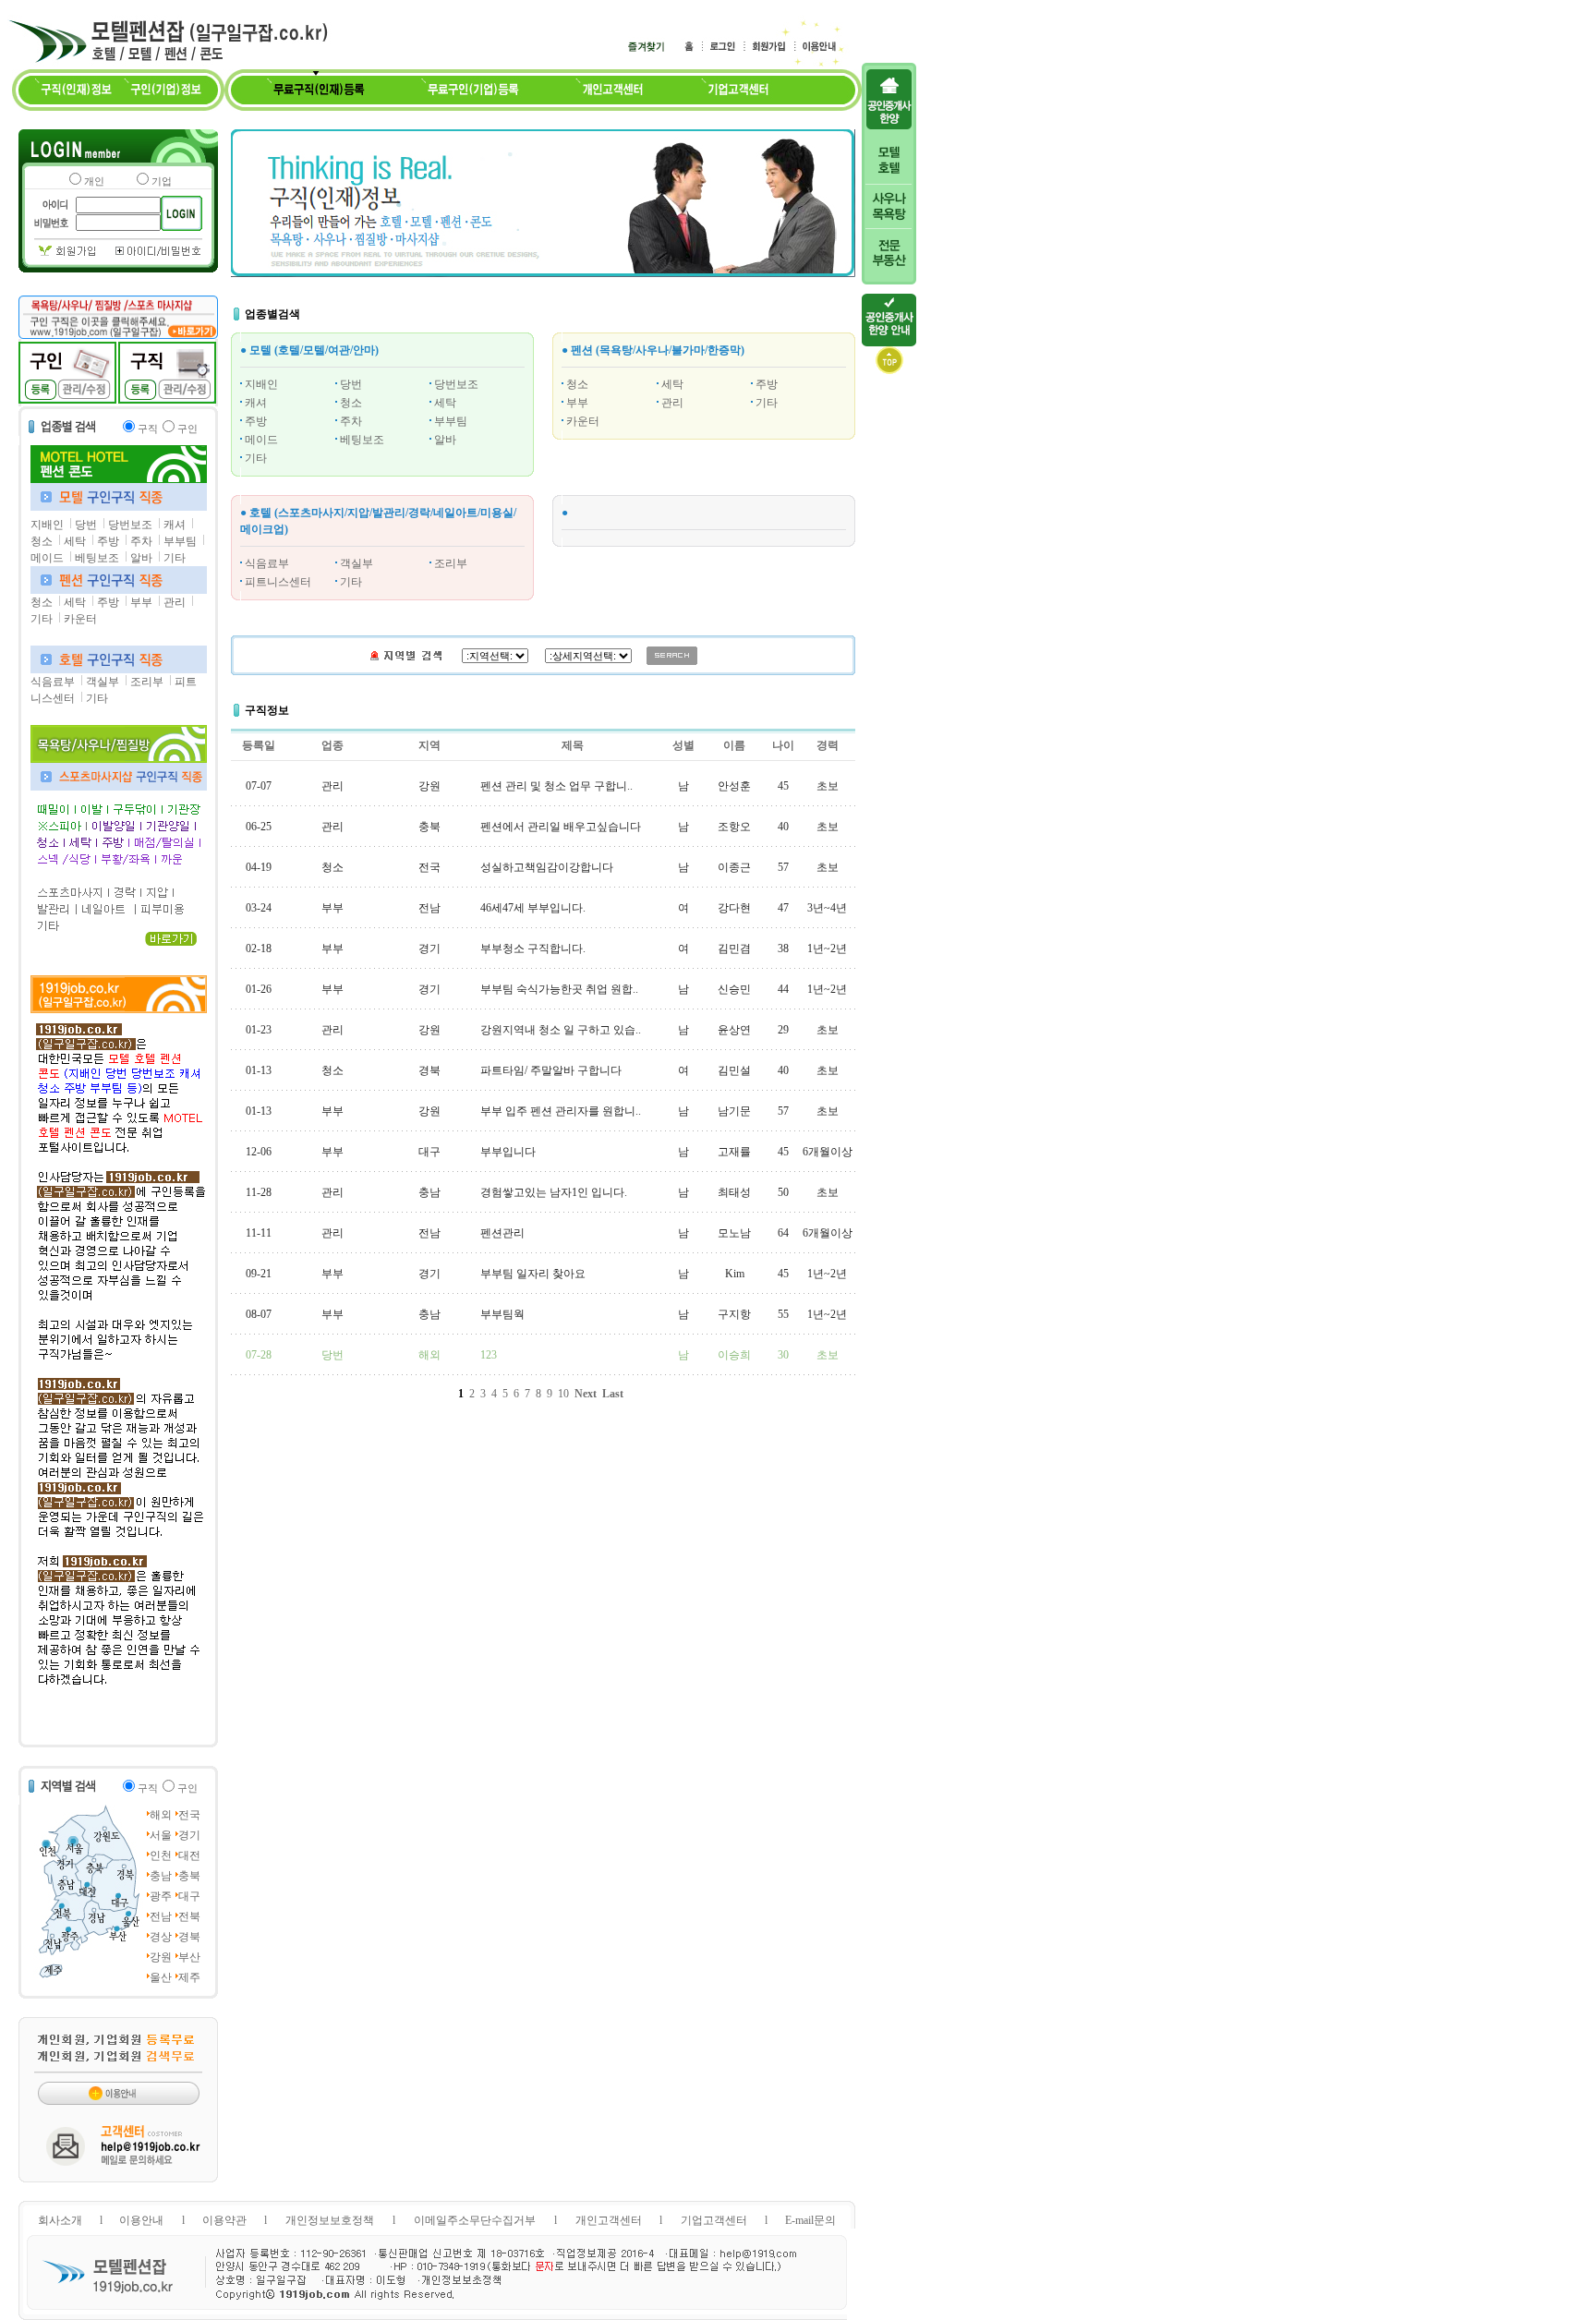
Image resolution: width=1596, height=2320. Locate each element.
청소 (42, 541)
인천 (161, 1855)
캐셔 (175, 525)
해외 (161, 1815)
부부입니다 (508, 1152)
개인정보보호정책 (330, 2220)
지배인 (47, 525)
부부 (141, 602)
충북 (189, 1876)
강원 (161, 1957)
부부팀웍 (502, 1314)
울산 (161, 1977)
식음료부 (53, 682)
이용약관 (224, 2220)
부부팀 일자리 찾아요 (533, 1274)
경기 (189, 1835)
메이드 (47, 558)
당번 (86, 525)
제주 (189, 1977)
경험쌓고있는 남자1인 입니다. (554, 1192)
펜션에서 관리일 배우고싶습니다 (561, 827)
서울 (161, 1835)
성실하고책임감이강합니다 (547, 867)
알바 (141, 558)
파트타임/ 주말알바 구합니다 (551, 1070)
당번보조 (130, 525)
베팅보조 (97, 558)
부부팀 (180, 541)
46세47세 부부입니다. (533, 908)
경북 (189, 1937)
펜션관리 (502, 1233)
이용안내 (141, 2220)
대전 (189, 1855)
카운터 (80, 619)
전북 (189, 1916)
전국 (189, 1815)
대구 (189, 1896)
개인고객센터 (609, 2220)
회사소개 (60, 2220)
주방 (108, 541)
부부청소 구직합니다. (533, 949)
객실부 (103, 682)
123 (489, 1355)
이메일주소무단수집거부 (475, 2220)
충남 (161, 1876)
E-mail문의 (810, 2220)
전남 (161, 1916)
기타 (175, 558)
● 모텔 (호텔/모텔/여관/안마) (309, 350)
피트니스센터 (278, 582)
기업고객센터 (714, 2220)
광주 (161, 1896)
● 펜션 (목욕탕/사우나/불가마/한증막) (653, 350)
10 (563, 1394)
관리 (175, 602)
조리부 (147, 682)
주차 (141, 541)
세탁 (75, 541)
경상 (161, 1937)
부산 (189, 1957)
